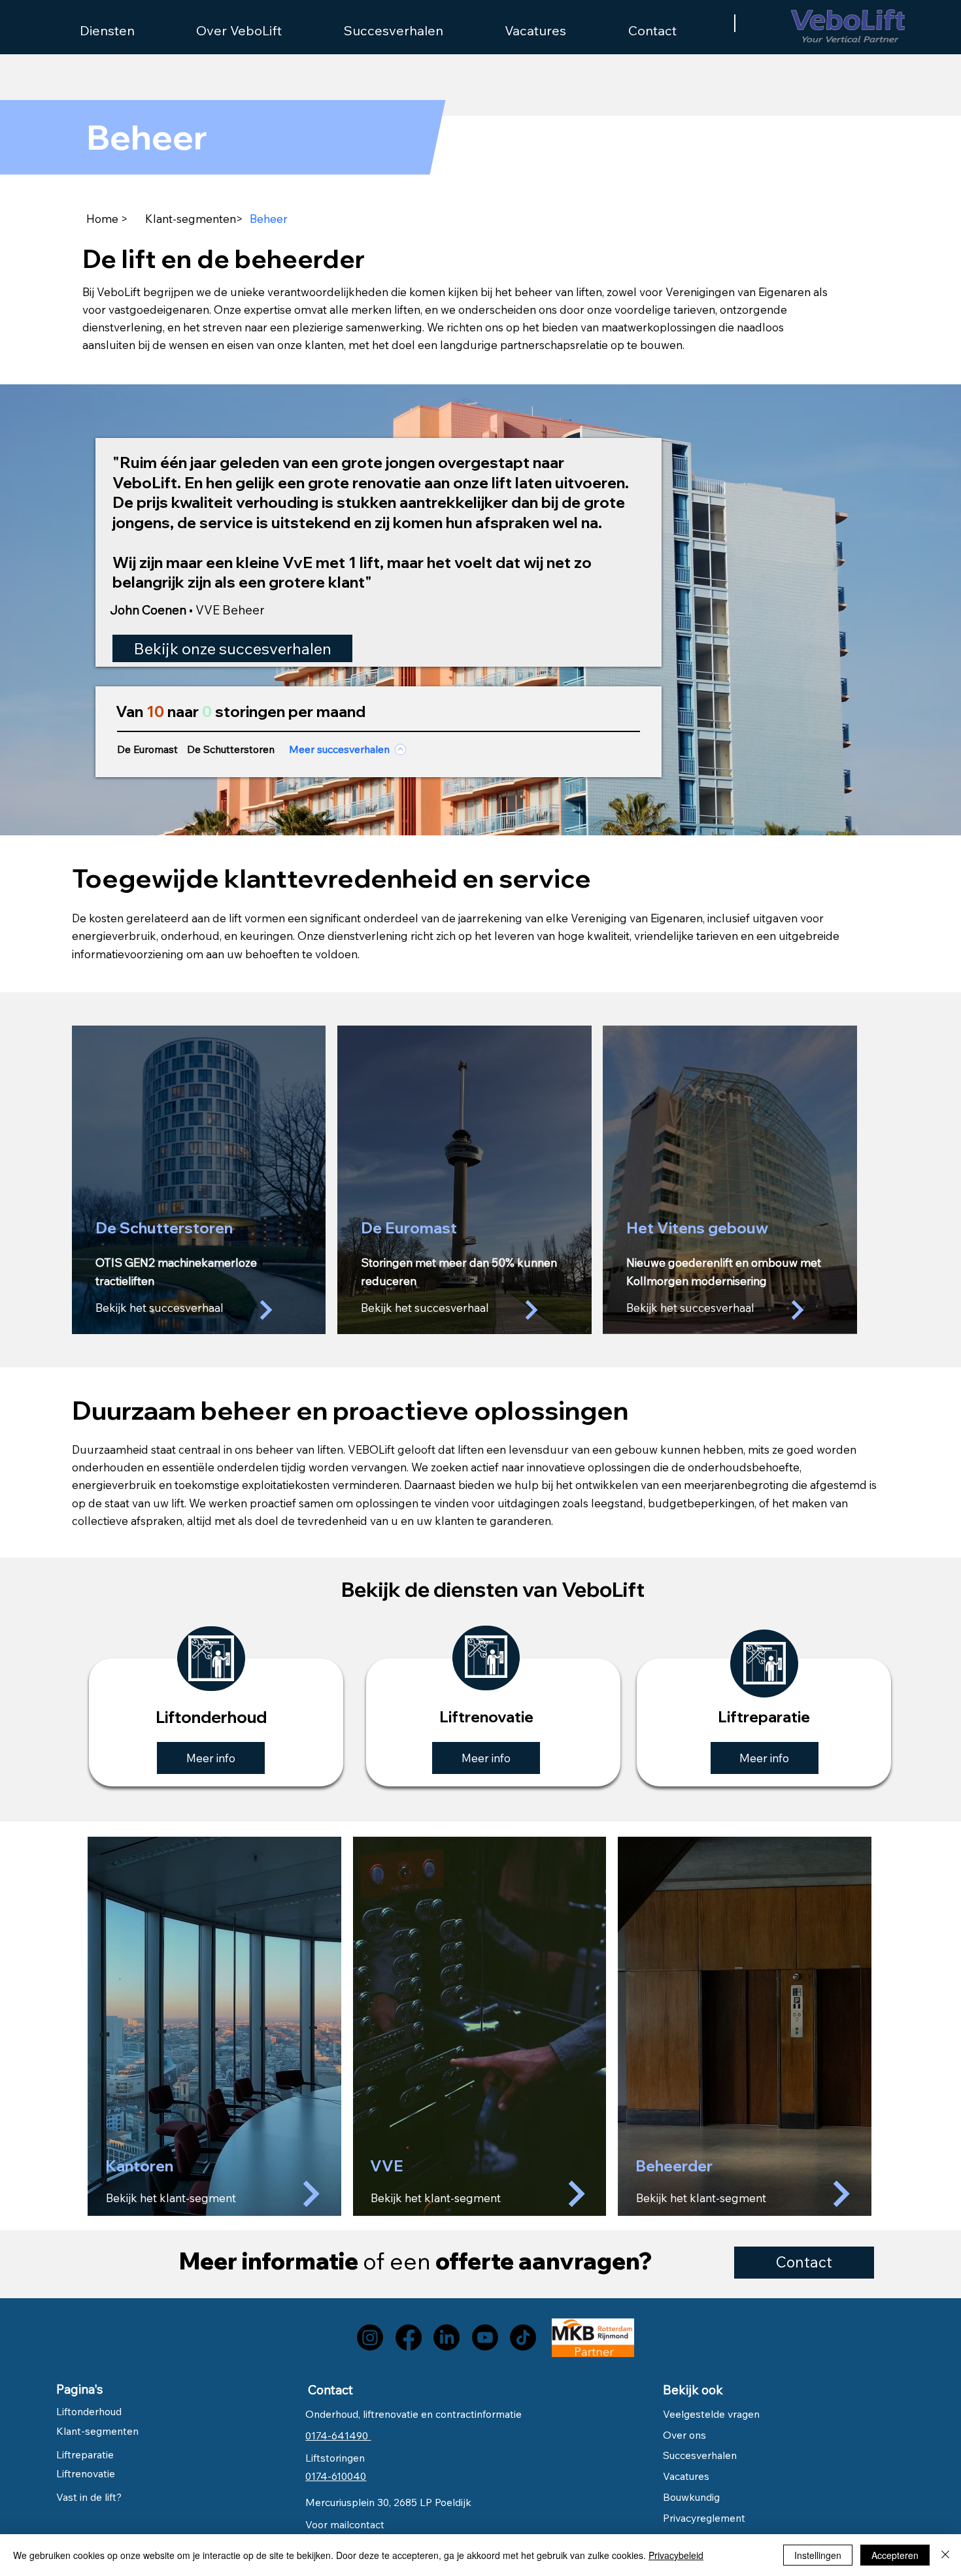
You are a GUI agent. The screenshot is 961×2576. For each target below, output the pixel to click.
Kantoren (139, 2166)
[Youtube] (485, 2337)
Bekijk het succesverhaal (160, 1308)
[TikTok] (523, 2337)
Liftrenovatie (86, 2473)
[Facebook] (409, 2337)
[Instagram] (370, 2337)
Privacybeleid (676, 2555)
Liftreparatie (85, 2454)
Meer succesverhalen (339, 749)
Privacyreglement (704, 2518)
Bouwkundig (691, 2497)
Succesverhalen (701, 2455)
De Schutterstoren (231, 749)
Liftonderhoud (89, 2411)
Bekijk (388, 2198)
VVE (387, 2166)
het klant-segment (453, 2198)
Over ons (684, 2435)
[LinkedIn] (447, 2337)
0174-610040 (336, 2476)
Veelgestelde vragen (711, 2414)
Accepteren (895, 2555)
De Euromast (147, 749)
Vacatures (686, 2476)
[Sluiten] (945, 2555)
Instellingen (818, 2555)
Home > (107, 219)
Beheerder (674, 2166)
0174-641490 (338, 2435)
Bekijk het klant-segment (171, 2198)
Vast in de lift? (89, 2497)
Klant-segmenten (191, 219)
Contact (330, 2390)
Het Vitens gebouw (697, 1228)
